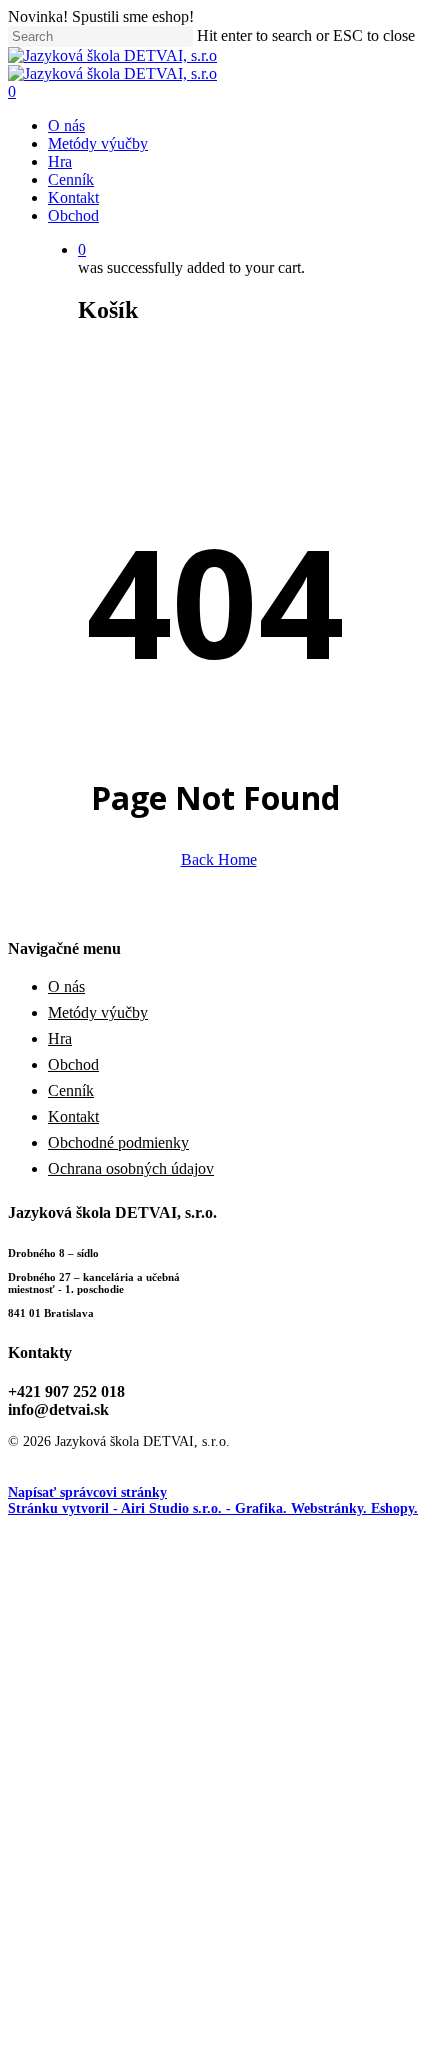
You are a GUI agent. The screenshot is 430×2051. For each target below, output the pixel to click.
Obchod (73, 1064)
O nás (66, 986)
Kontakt (73, 1116)
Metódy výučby (98, 1012)
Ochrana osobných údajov (131, 1168)
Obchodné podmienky (118, 1142)
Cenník (71, 1090)
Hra (60, 1038)
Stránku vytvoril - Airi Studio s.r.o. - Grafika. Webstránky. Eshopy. (213, 1508)
